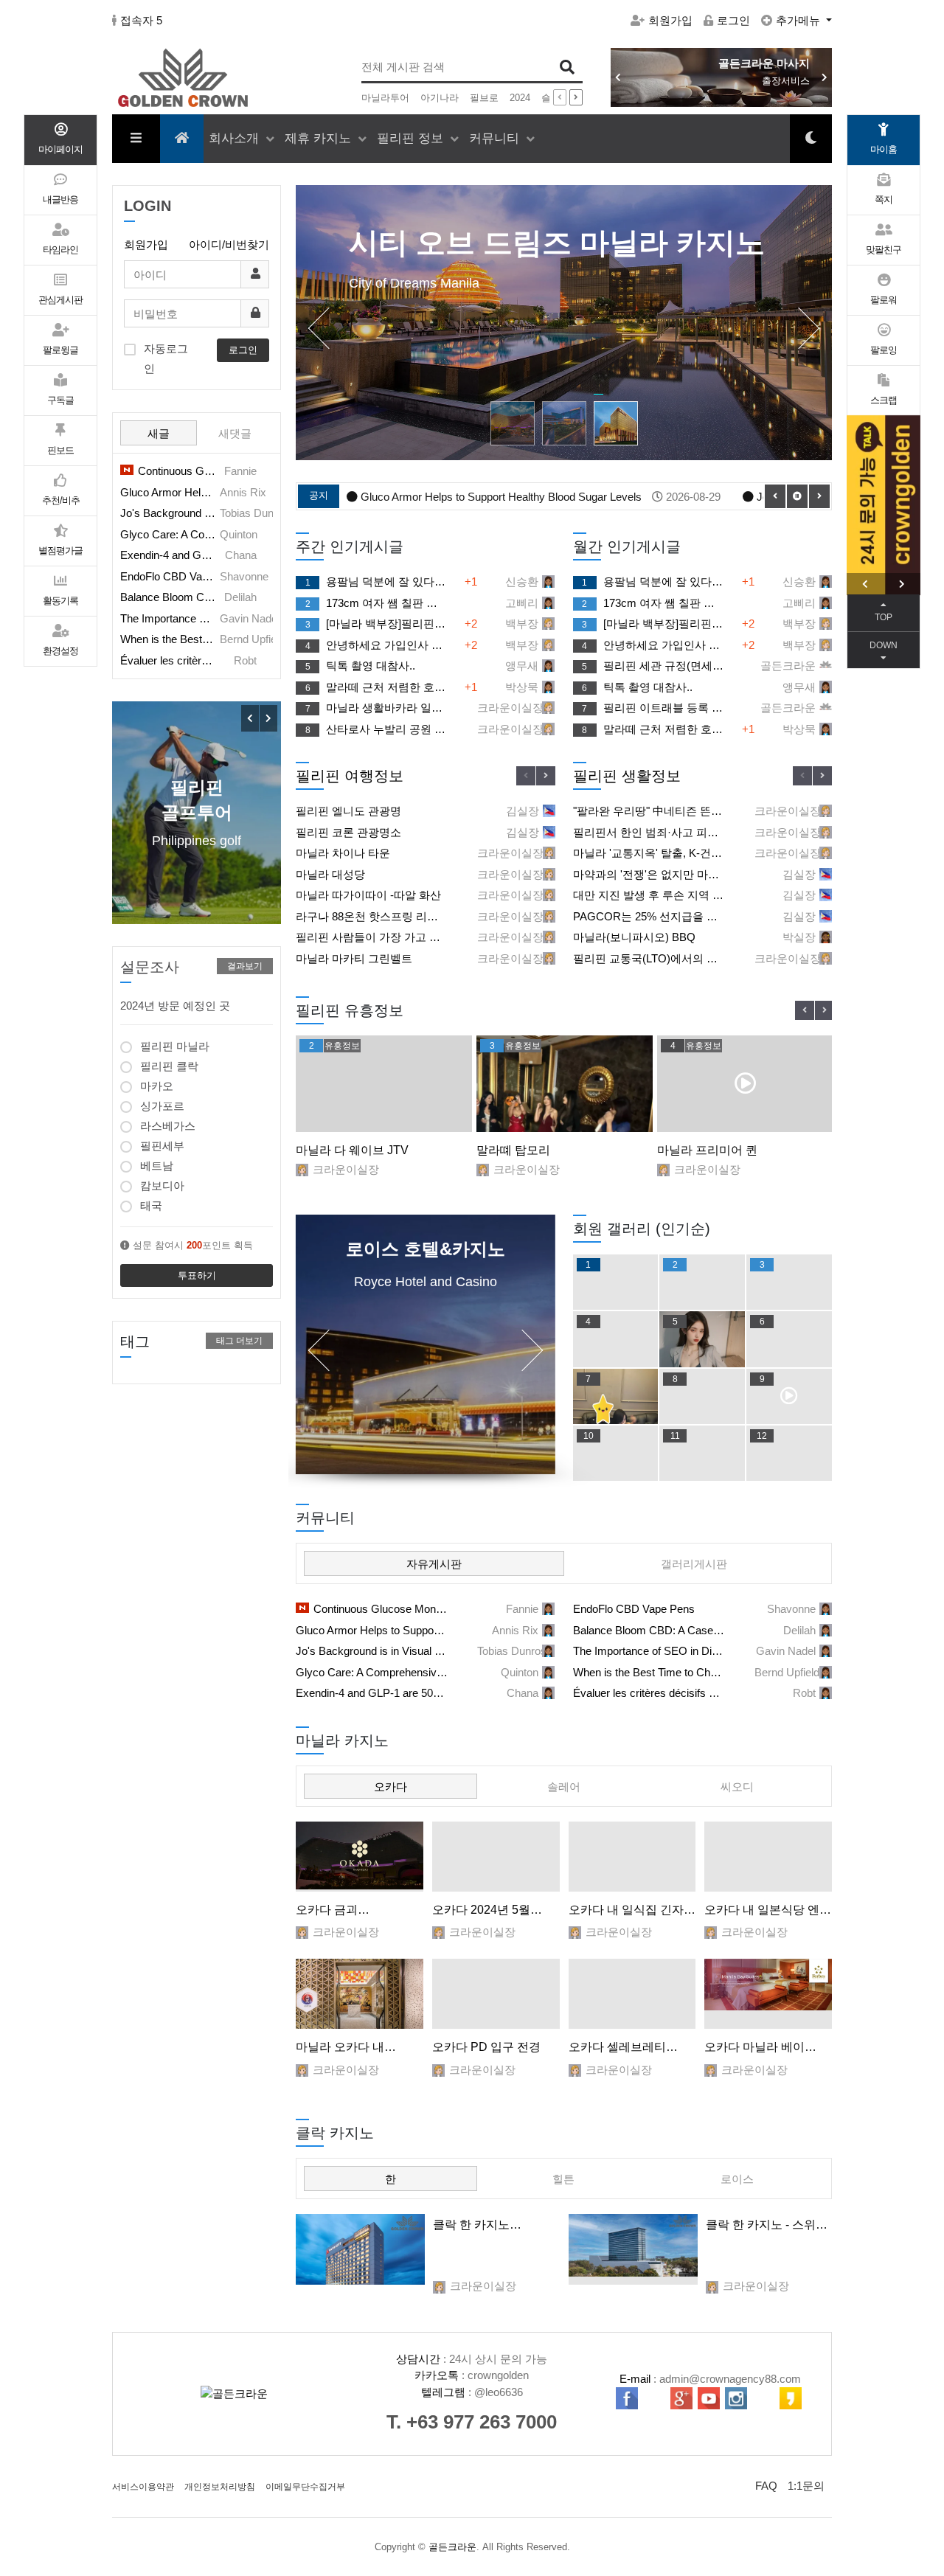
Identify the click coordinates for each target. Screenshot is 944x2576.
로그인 (733, 20)
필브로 (484, 98)
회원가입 (670, 20)
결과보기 (245, 966)
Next (546, 776)
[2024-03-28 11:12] (633, 2249)
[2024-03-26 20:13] (768, 1994)
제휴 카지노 (320, 138)
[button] (825, 77)
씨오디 (737, 1787)
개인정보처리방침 (220, 2487)
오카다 (391, 1787)
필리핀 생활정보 (627, 776)
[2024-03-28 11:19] (360, 2249)
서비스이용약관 (143, 2487)
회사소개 (236, 138)
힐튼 (563, 2179)
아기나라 (440, 98)
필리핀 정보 (412, 138)
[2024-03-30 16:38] (632, 1857)
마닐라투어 (385, 98)
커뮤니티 (496, 138)
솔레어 (564, 1787)
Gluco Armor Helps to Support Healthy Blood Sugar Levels (516, 497)
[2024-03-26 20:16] (632, 1994)
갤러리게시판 (694, 1564)
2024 (520, 98)
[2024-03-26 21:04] (360, 1994)
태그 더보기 (239, 1341)
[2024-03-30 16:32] (768, 1857)
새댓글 (235, 433)
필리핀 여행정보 (350, 776)
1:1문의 (806, 2486)
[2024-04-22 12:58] (496, 1857)
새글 (159, 433)
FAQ (766, 2486)
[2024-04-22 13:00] (360, 1857)
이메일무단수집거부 (305, 2487)
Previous (526, 776)
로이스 (737, 2179)
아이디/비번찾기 (229, 244)
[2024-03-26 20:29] (496, 1994)
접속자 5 (141, 20)
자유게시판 (434, 1564)
